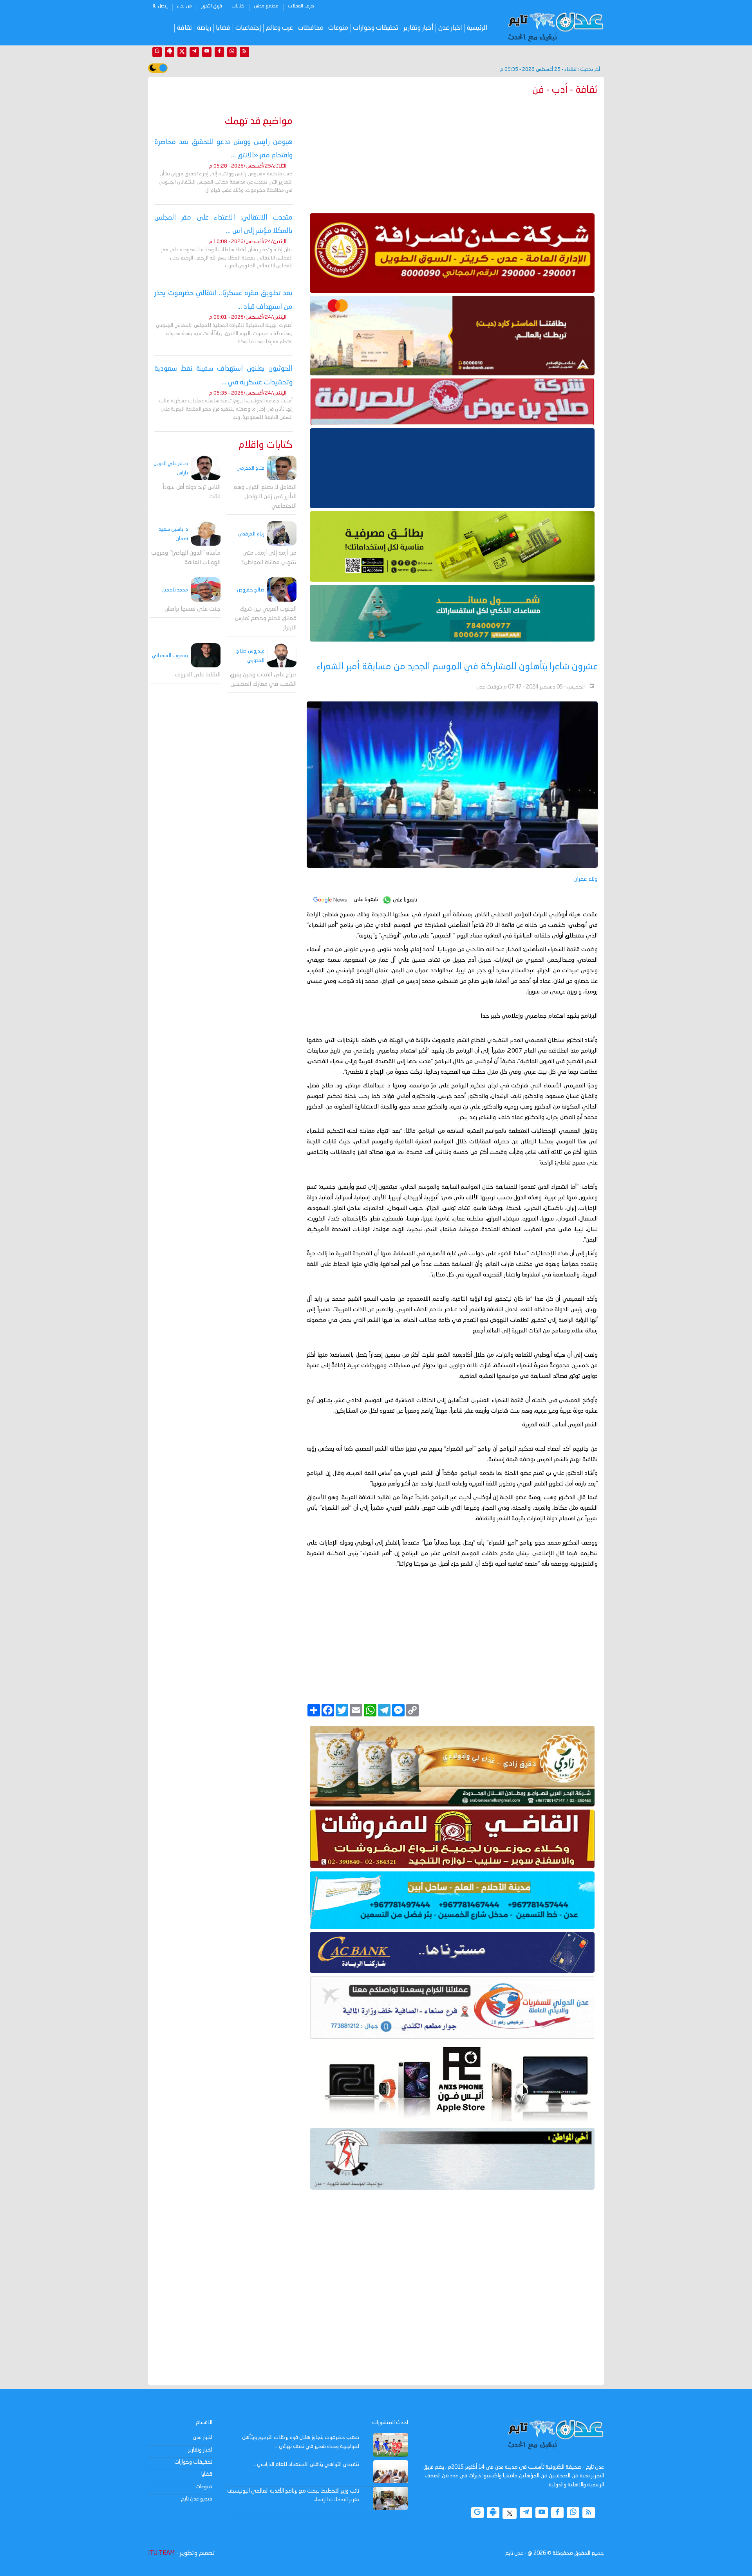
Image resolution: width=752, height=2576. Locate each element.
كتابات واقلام (266, 445)
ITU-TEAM (161, 2553)
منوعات (338, 28)
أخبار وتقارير (418, 28)
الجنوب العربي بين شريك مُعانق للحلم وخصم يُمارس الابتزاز (266, 619)
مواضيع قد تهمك (259, 122)
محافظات (311, 28)
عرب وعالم (279, 28)
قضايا (223, 28)
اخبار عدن (450, 28)
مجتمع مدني (266, 6)
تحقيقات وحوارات (376, 28)
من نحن (184, 6)
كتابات (238, 6)
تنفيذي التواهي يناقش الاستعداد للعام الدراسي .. (306, 2464)
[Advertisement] (452, 153)
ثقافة (185, 28)
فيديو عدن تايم (197, 2499)
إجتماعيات (248, 28)
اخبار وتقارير (200, 2450)
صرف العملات (301, 6)
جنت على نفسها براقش (193, 610)
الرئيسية (477, 28)
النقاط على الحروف (198, 675)
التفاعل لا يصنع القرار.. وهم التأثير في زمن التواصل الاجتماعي (265, 497)
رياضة (204, 28)
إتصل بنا (160, 6)
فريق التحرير (212, 6)
